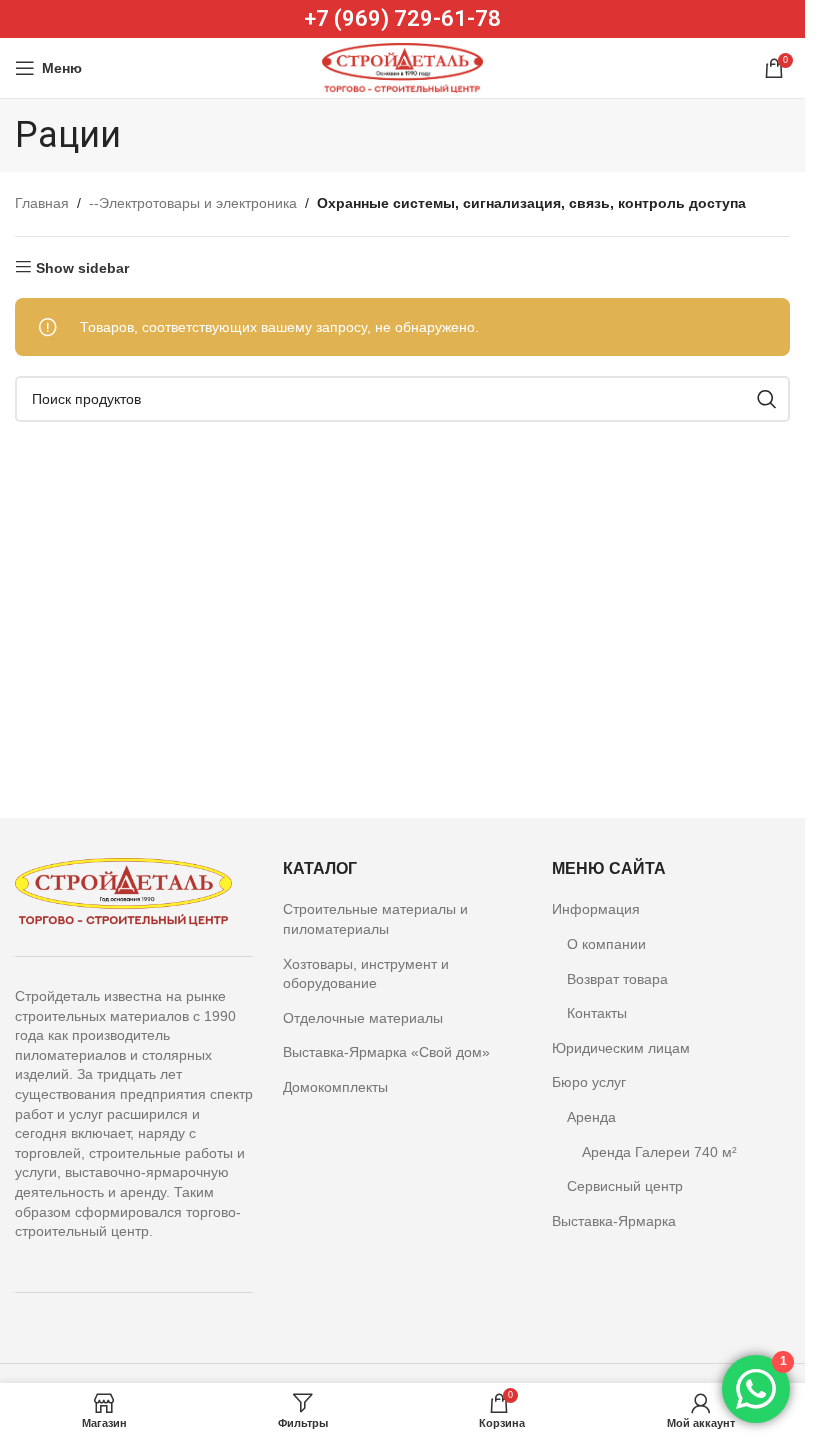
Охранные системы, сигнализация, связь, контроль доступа (531, 203)
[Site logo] (402, 67)
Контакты (597, 1013)
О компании (606, 944)
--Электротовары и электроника (193, 203)
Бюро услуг (589, 1082)
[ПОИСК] (767, 399)
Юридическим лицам (621, 1048)
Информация (596, 909)
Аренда (591, 1117)
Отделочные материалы (363, 1018)
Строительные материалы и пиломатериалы (375, 919)
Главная (42, 203)
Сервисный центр (625, 1186)
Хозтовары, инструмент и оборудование (366, 974)
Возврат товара (617, 979)
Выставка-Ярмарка (614, 1221)
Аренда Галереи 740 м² (659, 1152)
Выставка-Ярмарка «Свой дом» (386, 1052)
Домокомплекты (335, 1087)
